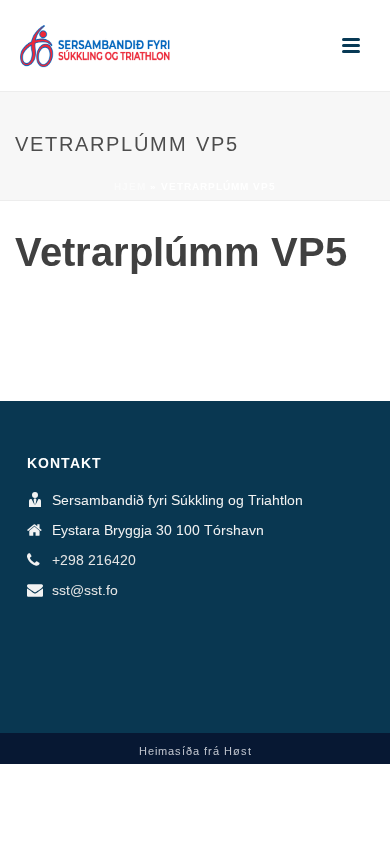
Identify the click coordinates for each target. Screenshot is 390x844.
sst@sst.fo (85, 590)
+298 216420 (94, 560)
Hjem (130, 186)
